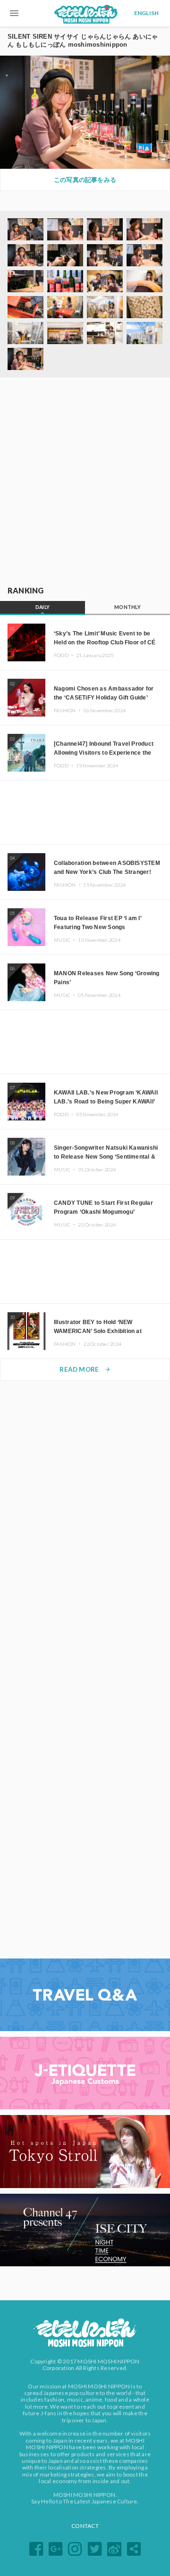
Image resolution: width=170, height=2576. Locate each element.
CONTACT (85, 2526)
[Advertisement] (85, 482)
